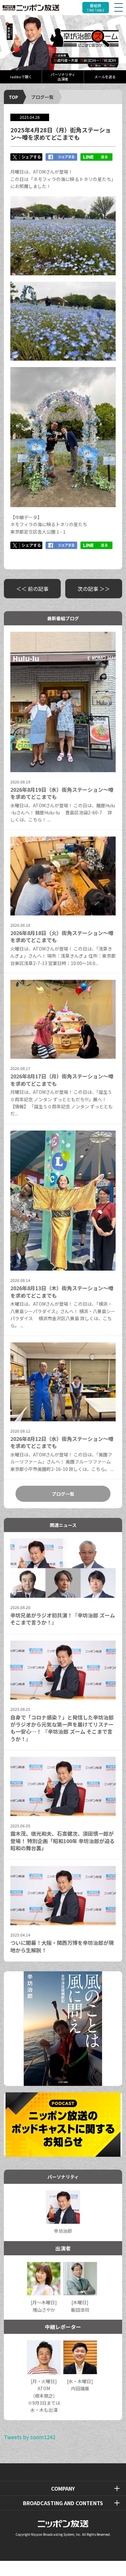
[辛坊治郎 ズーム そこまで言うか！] (63, 43)
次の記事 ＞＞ (94, 589)
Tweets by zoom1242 (30, 2437)
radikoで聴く (21, 77)
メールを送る (105, 77)
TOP (13, 97)
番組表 (96, 8)
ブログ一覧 (42, 97)
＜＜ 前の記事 (32, 589)
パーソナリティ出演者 (63, 76)
